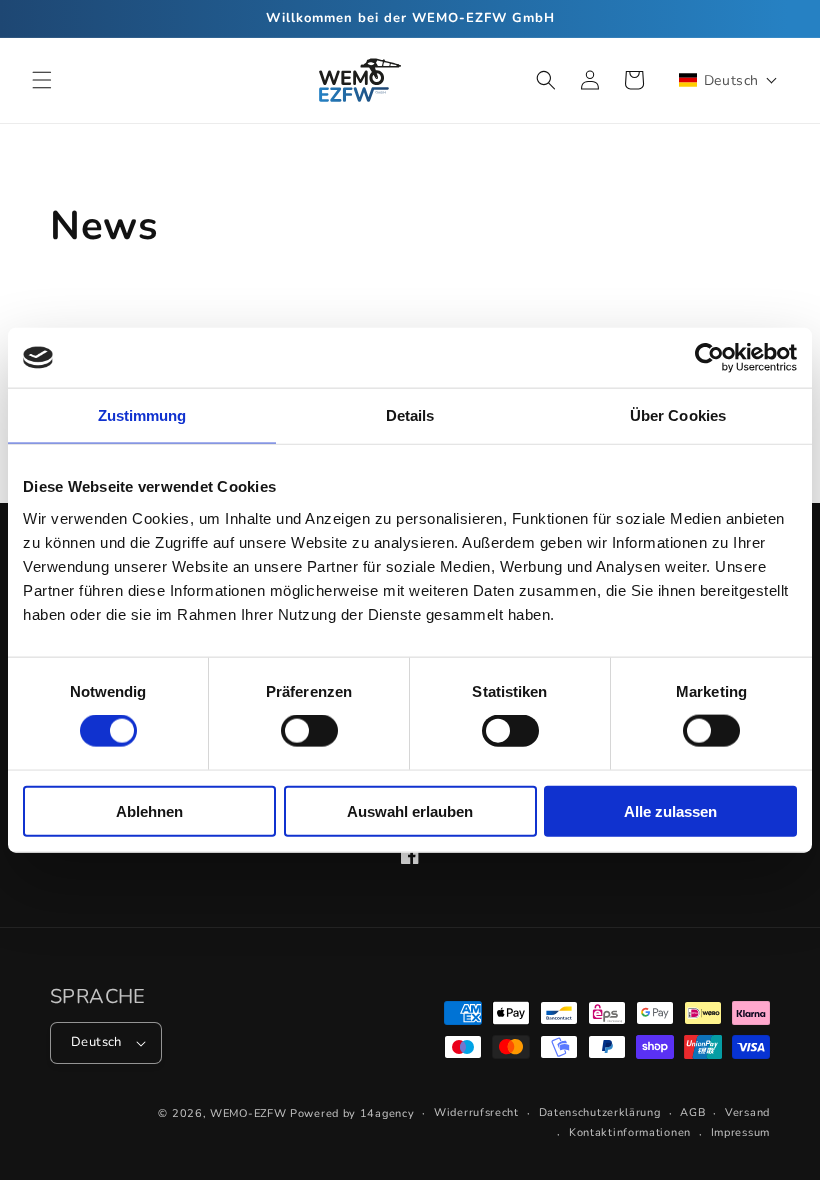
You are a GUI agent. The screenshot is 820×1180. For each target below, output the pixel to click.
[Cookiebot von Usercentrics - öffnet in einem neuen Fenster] (709, 358)
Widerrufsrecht (476, 1112)
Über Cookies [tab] (678, 415)
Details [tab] (410, 415)
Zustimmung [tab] (142, 415)
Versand (747, 1112)
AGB (692, 1112)
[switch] (309, 731)
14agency (387, 1113)
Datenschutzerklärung (600, 1112)
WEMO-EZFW (248, 1113)
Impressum (740, 1132)
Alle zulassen (670, 810)
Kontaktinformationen (630, 1132)
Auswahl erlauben (410, 810)
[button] (42, 80)
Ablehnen (149, 810)
